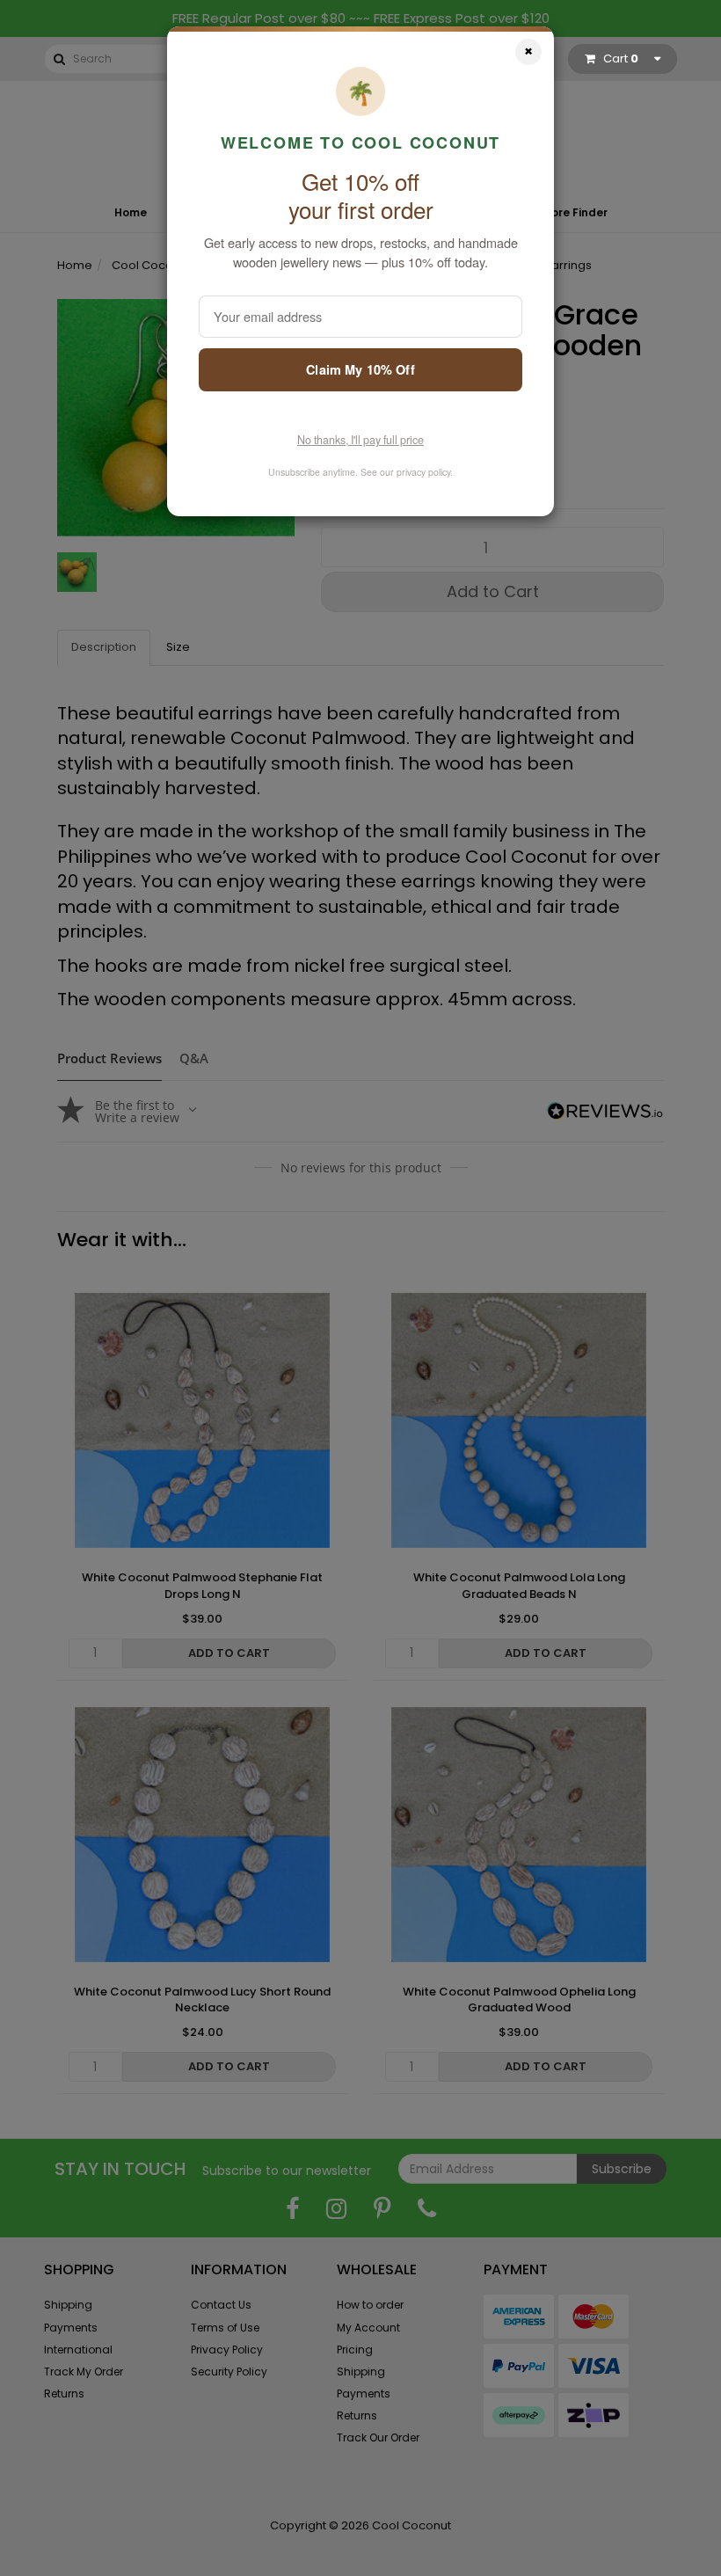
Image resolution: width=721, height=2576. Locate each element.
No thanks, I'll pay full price (360, 440)
